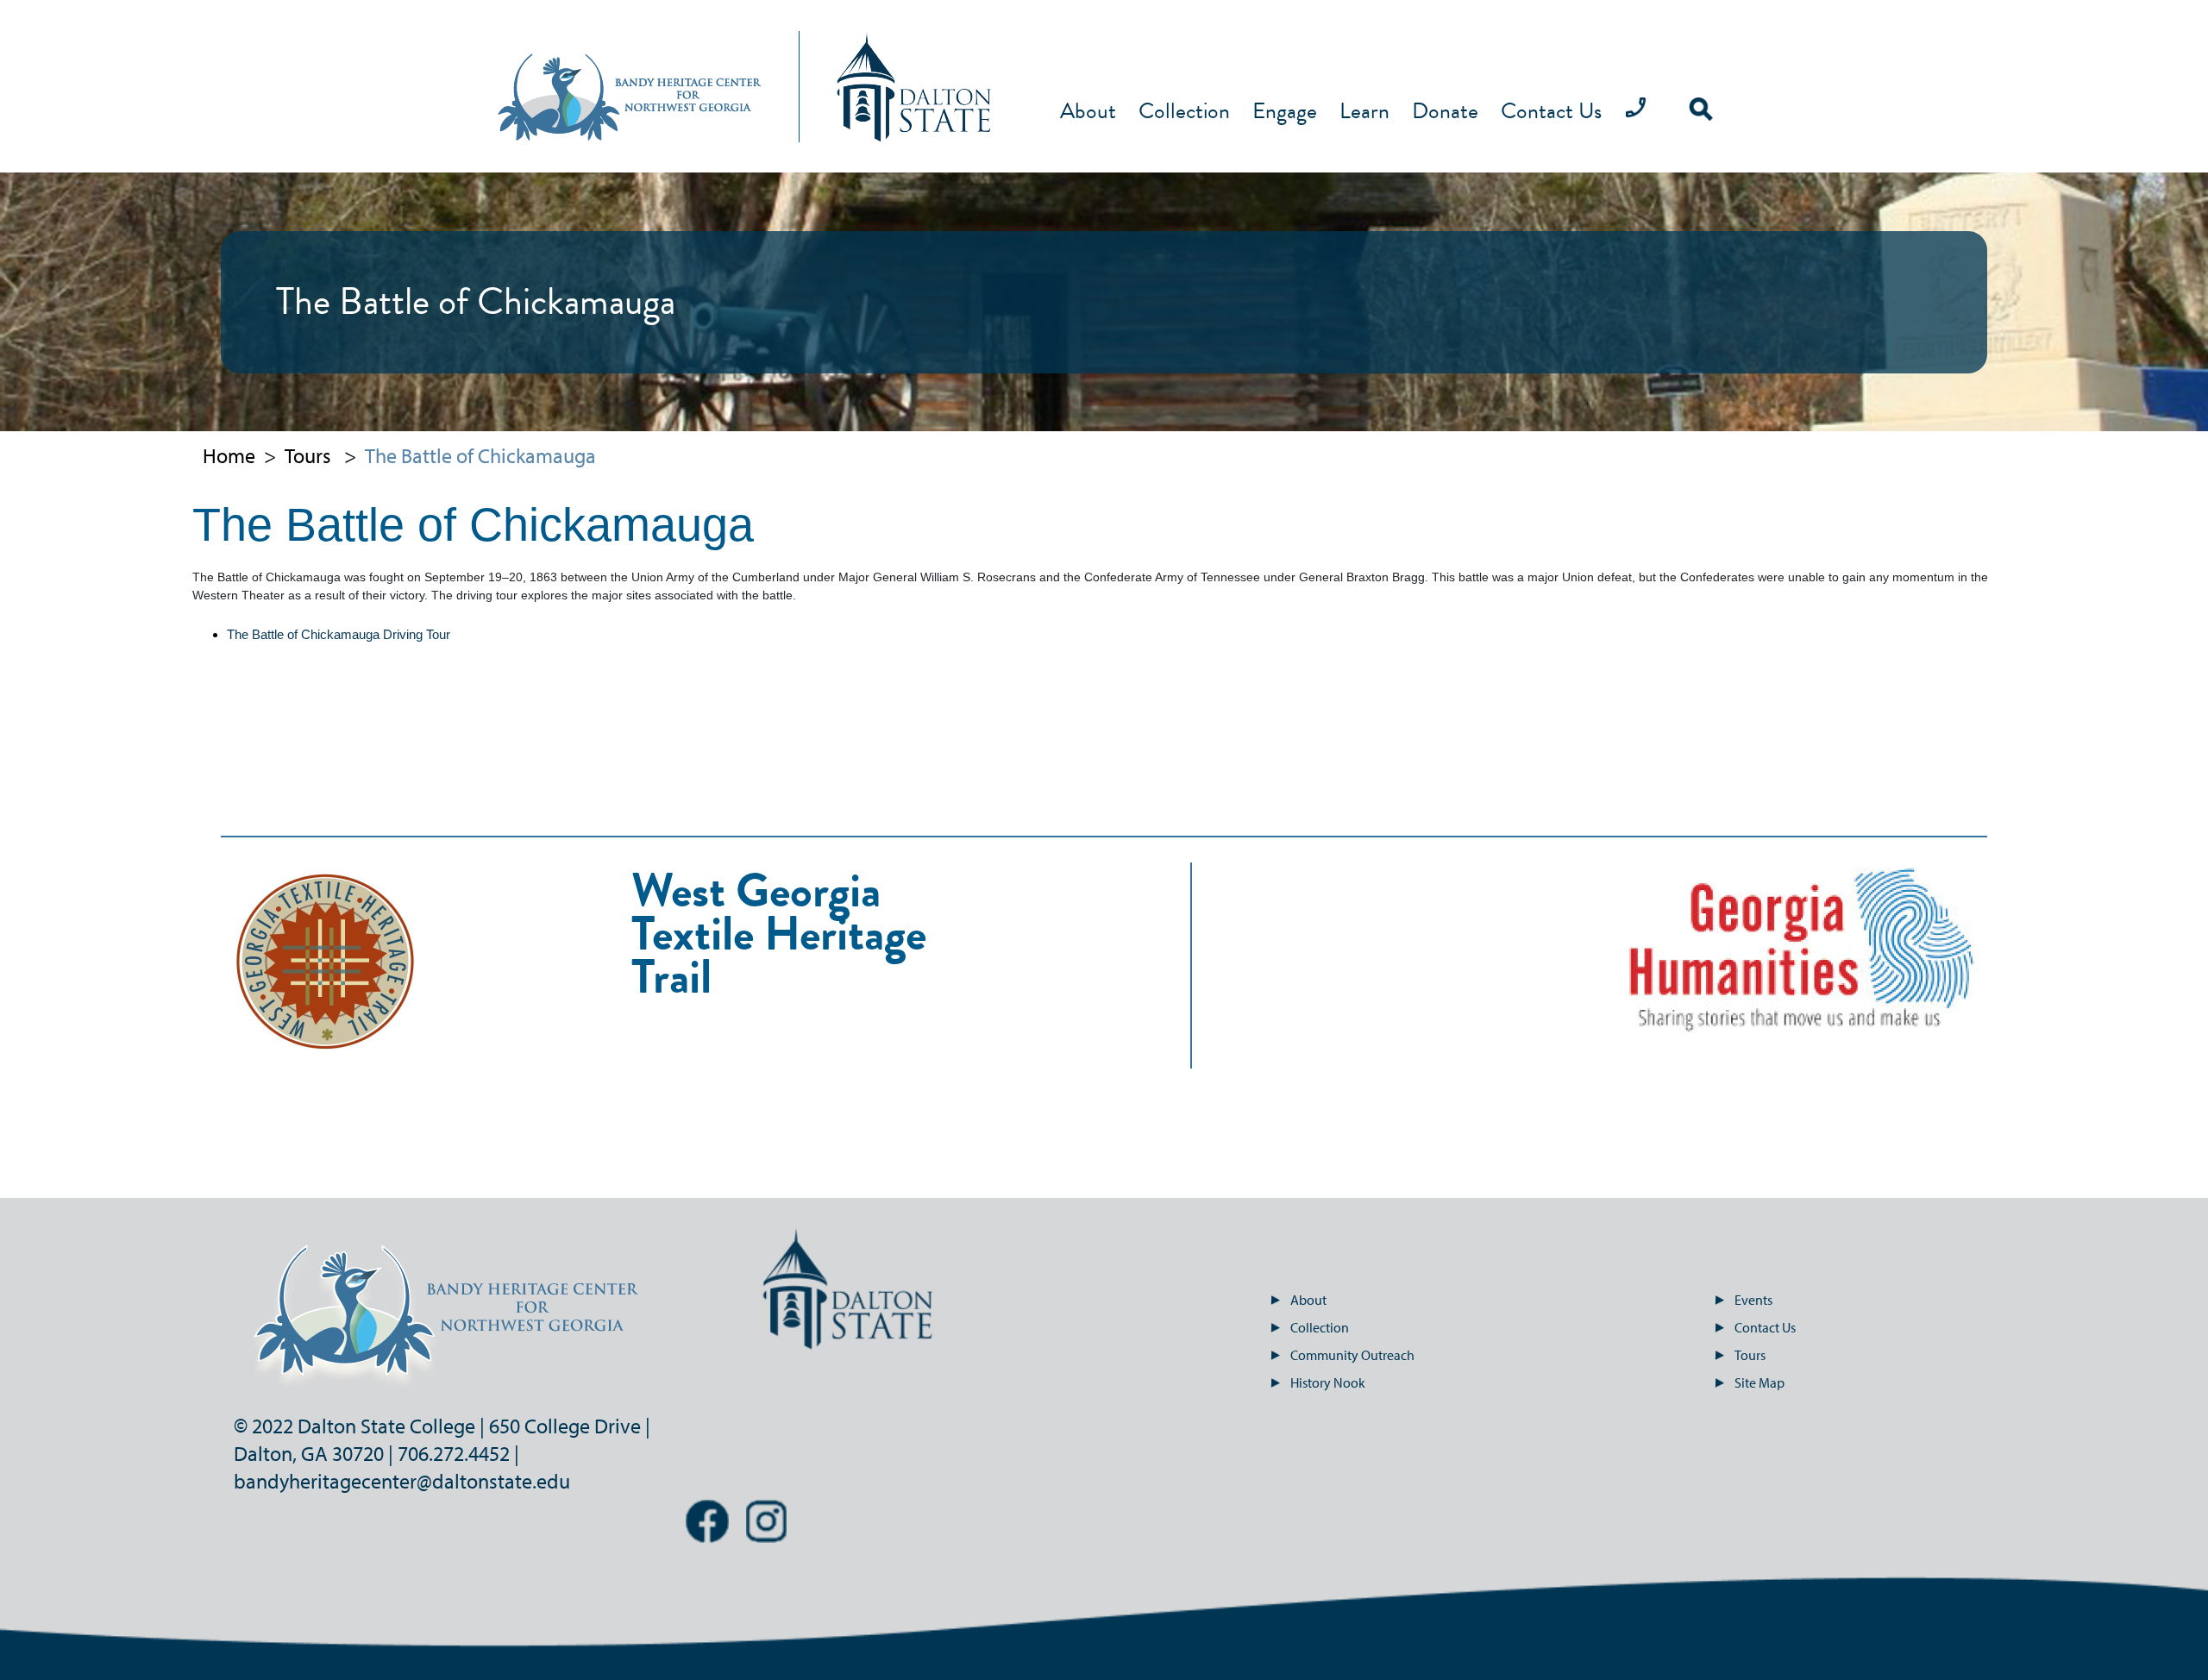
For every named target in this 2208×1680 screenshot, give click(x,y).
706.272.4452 (454, 1453)
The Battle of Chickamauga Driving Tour (339, 634)
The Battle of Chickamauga (480, 455)
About (1088, 112)
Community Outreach (1352, 1355)
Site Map (1759, 1382)
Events (1753, 1300)
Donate (1445, 112)
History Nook (1328, 1382)
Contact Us (1551, 112)
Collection (1184, 112)
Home (229, 455)
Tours (308, 455)
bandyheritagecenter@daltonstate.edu (402, 1481)
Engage (1285, 112)
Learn (1364, 112)
